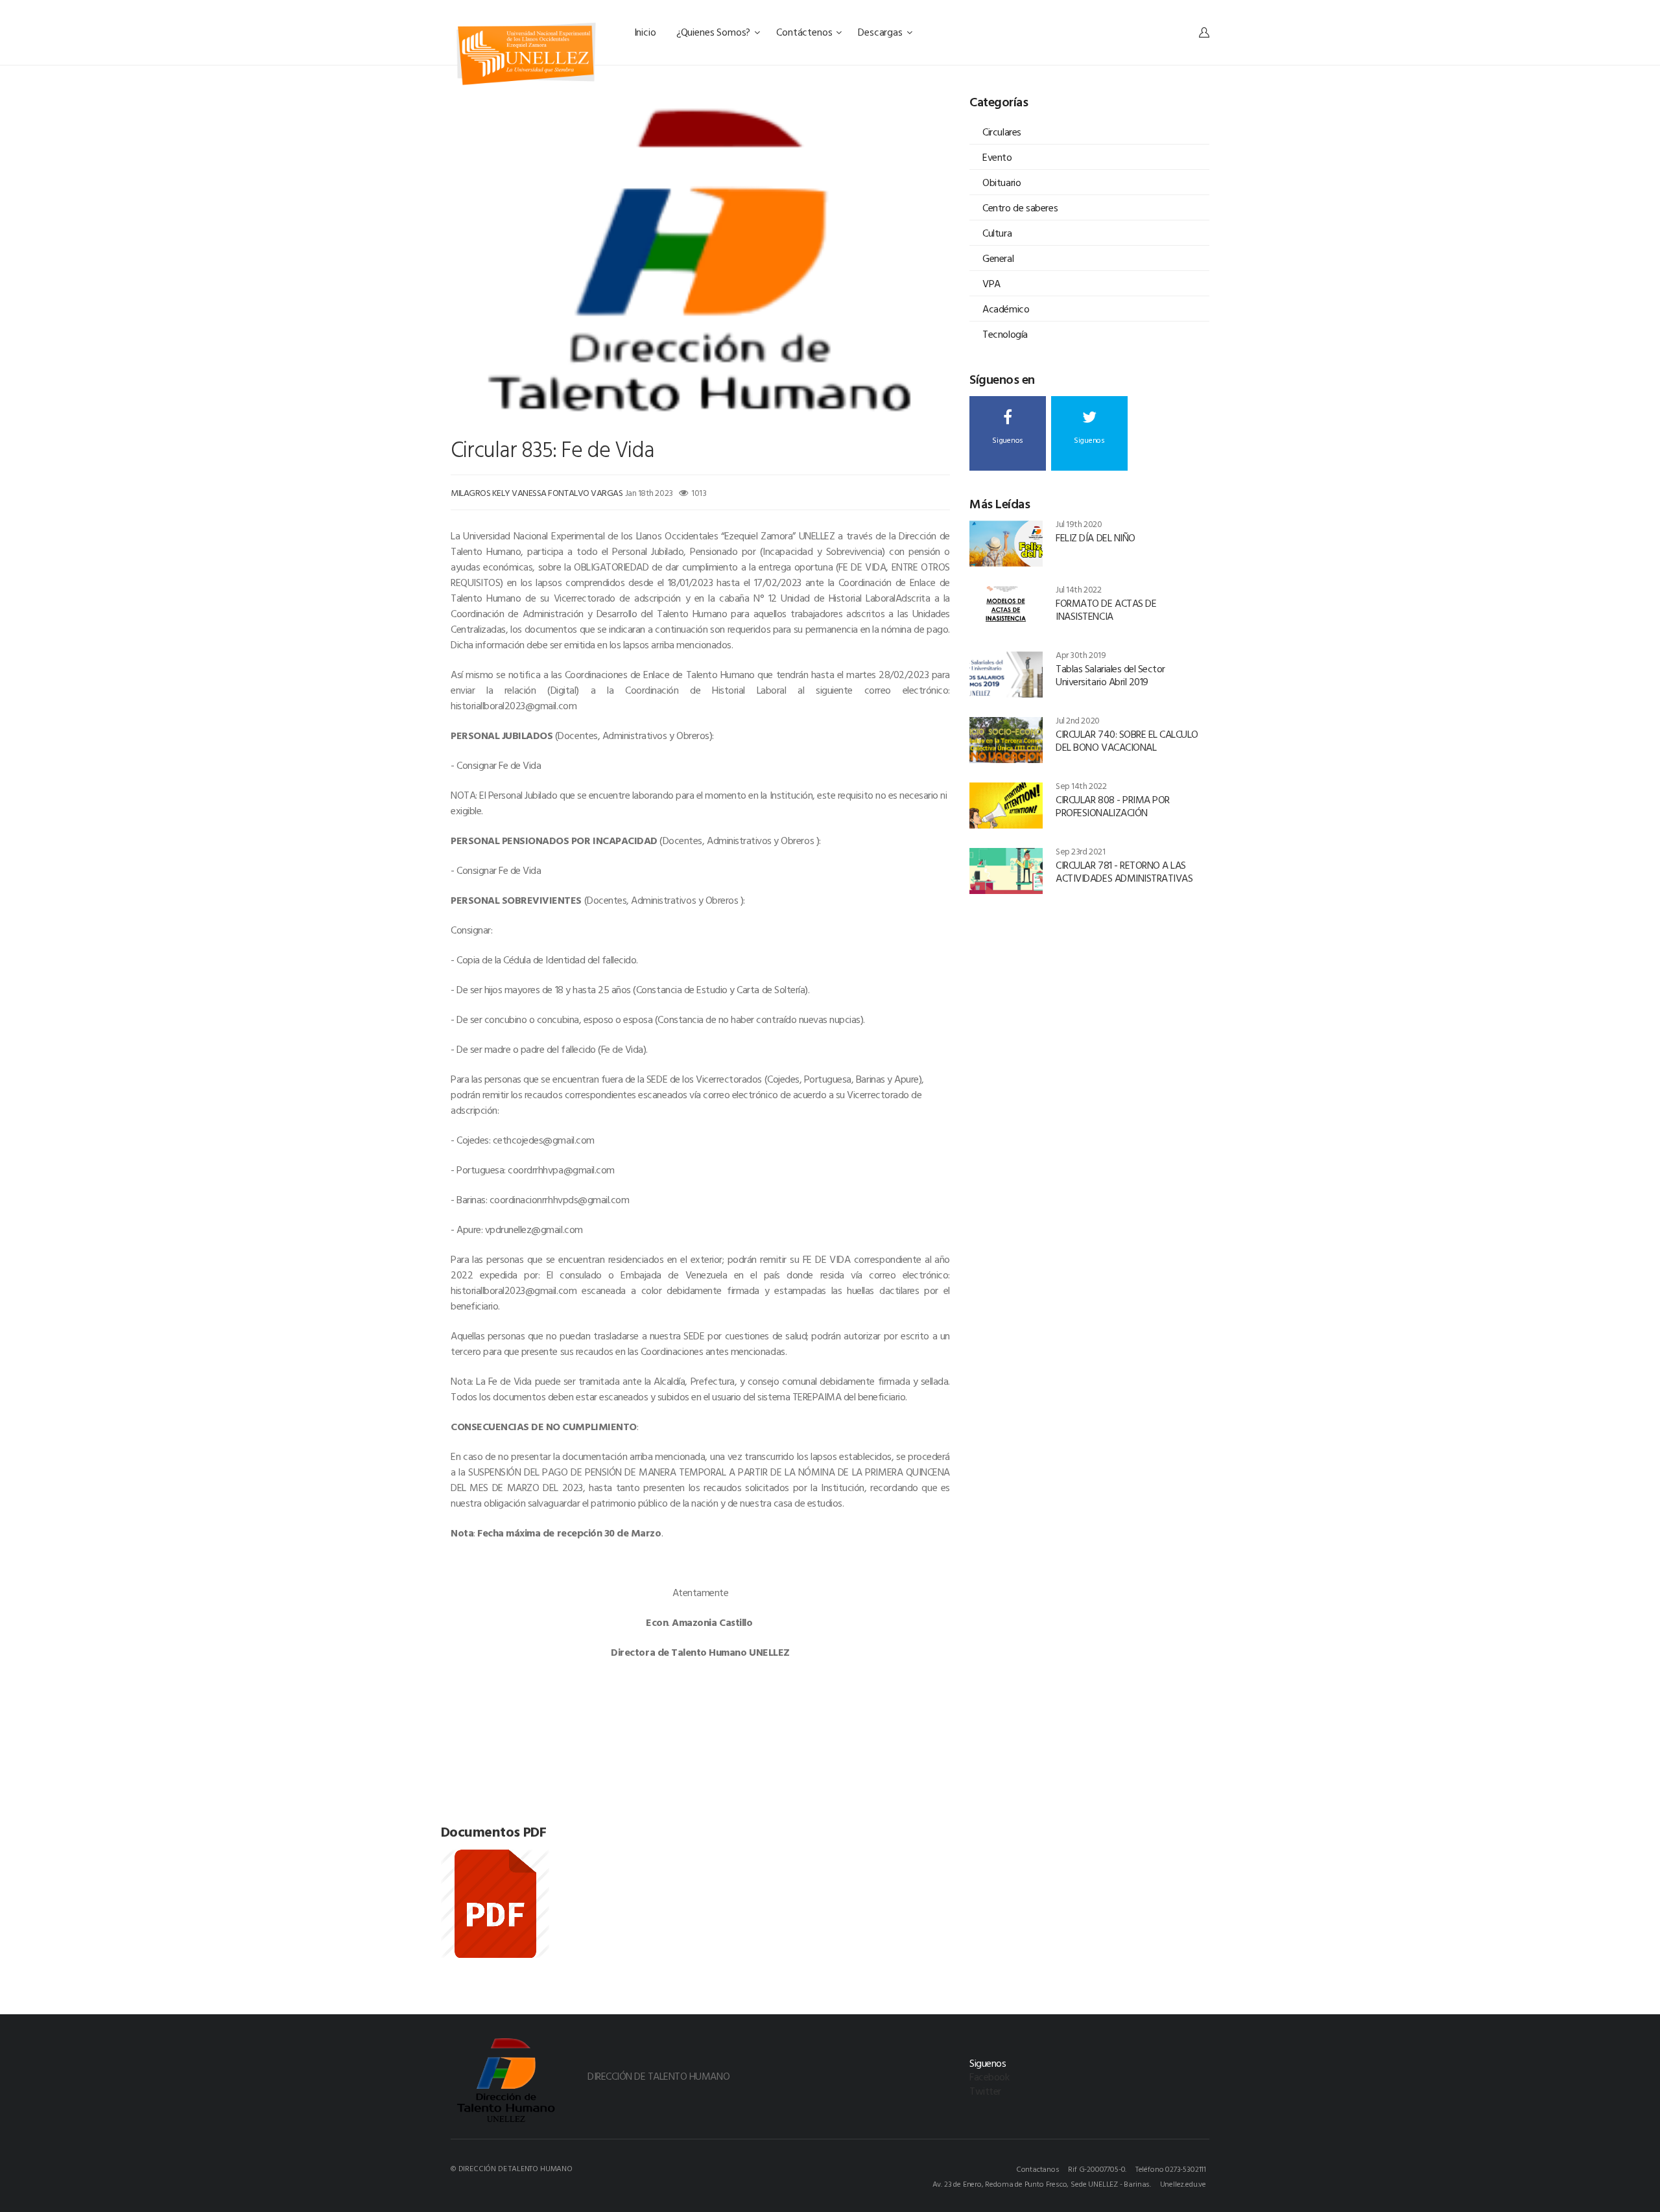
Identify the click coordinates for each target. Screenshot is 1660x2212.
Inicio (646, 32)
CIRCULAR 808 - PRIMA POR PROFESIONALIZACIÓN (1112, 806)
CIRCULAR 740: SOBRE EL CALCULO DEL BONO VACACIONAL (1127, 740)
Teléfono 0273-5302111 (1171, 2169)
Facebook (989, 2077)
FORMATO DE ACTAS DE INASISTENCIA (1106, 609)
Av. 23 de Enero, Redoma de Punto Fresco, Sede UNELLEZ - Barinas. (1042, 2183)
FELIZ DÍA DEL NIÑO (1095, 537)
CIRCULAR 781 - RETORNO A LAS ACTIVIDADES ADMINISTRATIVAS (1124, 871)
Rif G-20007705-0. (1097, 2169)
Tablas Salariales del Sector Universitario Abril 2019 (1110, 675)
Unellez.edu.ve (1183, 2183)
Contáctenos (805, 32)
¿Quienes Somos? (715, 32)
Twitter (985, 2091)
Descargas (881, 32)
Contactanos (1038, 2169)
